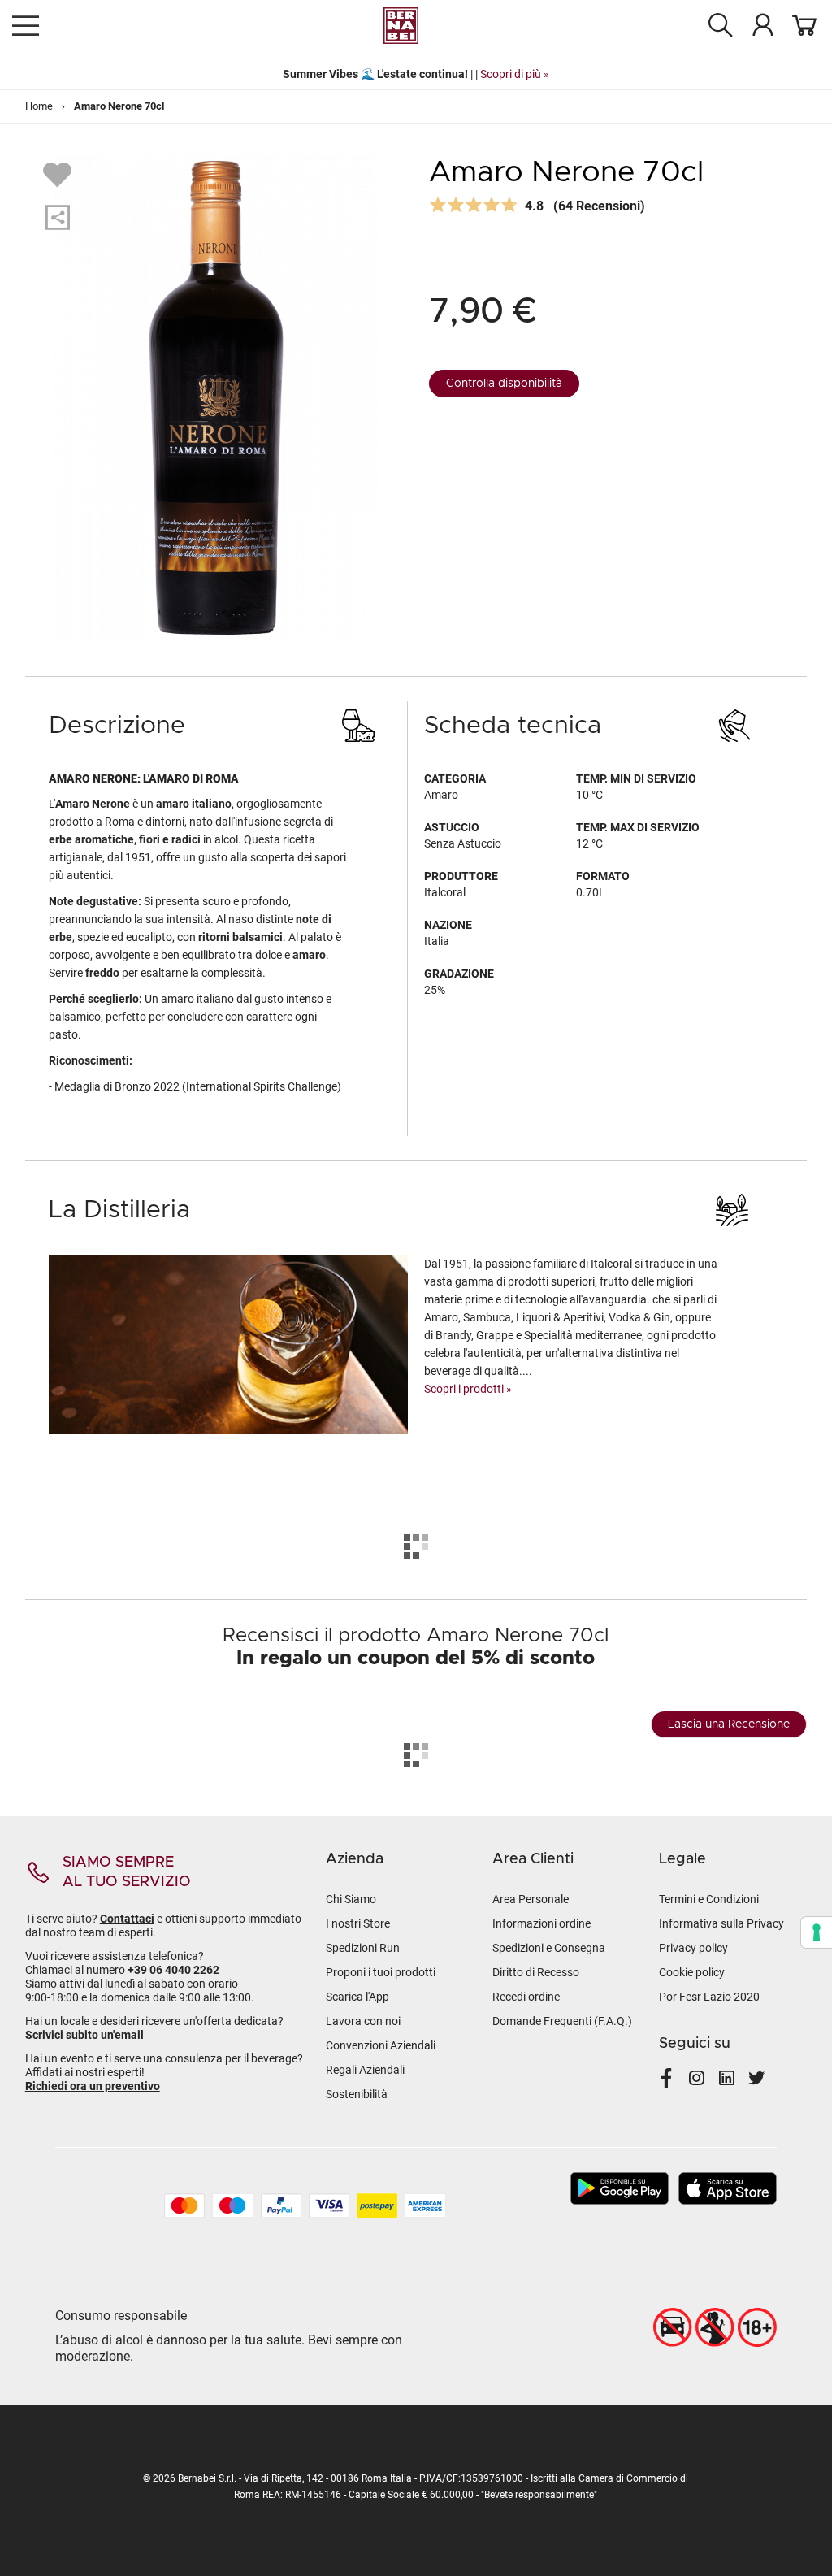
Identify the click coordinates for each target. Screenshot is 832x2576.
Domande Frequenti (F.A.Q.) (562, 2021)
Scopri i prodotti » (468, 1389)
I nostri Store (358, 1923)
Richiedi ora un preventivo (93, 2086)
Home (39, 106)
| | (416, 74)
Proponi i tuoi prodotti (381, 1972)
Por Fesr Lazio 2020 (709, 1997)
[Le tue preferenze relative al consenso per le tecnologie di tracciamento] (817, 1932)
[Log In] (763, 24)
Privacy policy (693, 1948)
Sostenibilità (357, 2094)
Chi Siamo (351, 1899)
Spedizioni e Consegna (549, 1948)
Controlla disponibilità (504, 384)
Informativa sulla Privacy (721, 1923)
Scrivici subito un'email (84, 2035)
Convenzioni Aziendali (381, 2045)
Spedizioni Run (363, 1948)
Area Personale (531, 1899)
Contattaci (127, 1919)
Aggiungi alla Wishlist (59, 174)
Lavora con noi (363, 2021)
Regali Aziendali (365, 2070)
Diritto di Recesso (536, 1972)
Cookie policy (692, 1972)
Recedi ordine (526, 1997)
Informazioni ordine (542, 1923)
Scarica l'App (357, 1997)
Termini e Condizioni (709, 1899)
